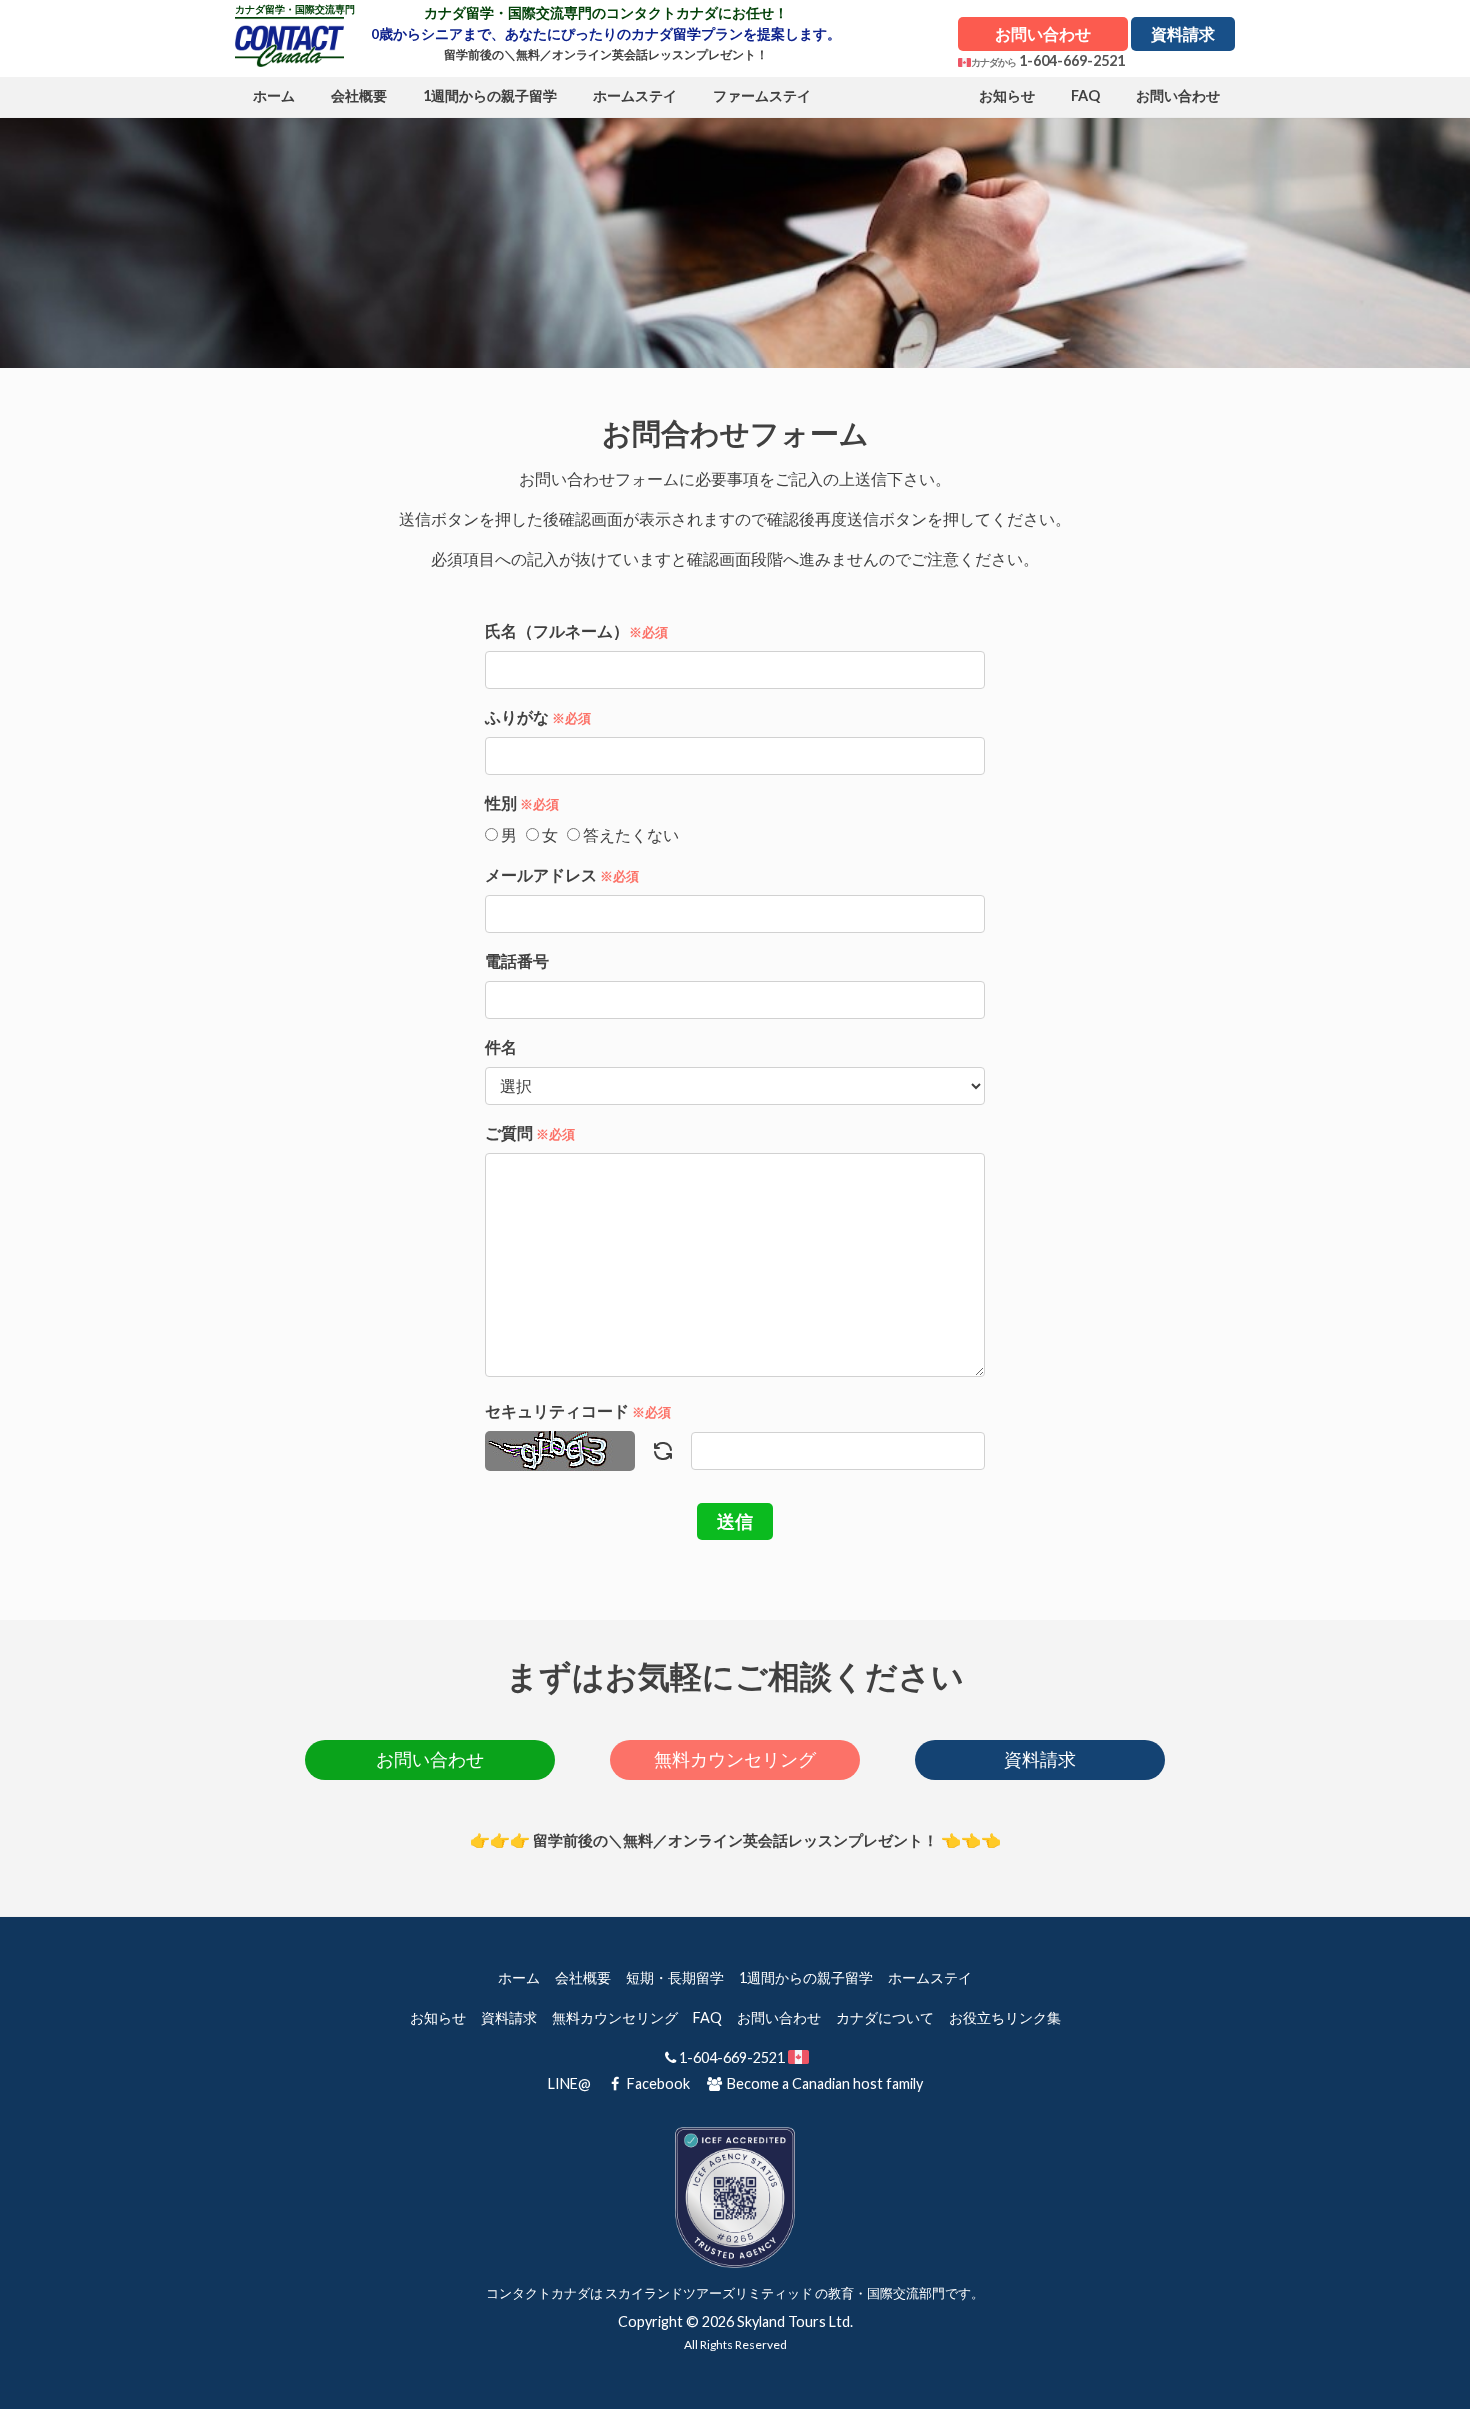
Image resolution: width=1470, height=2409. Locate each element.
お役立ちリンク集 (1005, 2017)
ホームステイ (930, 1977)
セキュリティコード (578, 1410)
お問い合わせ (1043, 33)
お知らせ (438, 2017)
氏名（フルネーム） (576, 630)
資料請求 (1183, 33)
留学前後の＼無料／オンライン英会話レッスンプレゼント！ (606, 54)
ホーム (519, 1977)
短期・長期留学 (675, 1977)
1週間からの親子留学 (806, 1977)
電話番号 (517, 960)
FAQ (707, 2017)
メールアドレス (562, 874)
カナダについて (885, 2017)
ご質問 (530, 1132)
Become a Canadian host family (823, 2083)
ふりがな (538, 716)
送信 (735, 1521)
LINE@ (569, 2083)
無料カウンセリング (735, 1759)
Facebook (658, 2083)
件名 (501, 1046)
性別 (522, 802)
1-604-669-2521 (1072, 60)
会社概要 (583, 1977)
